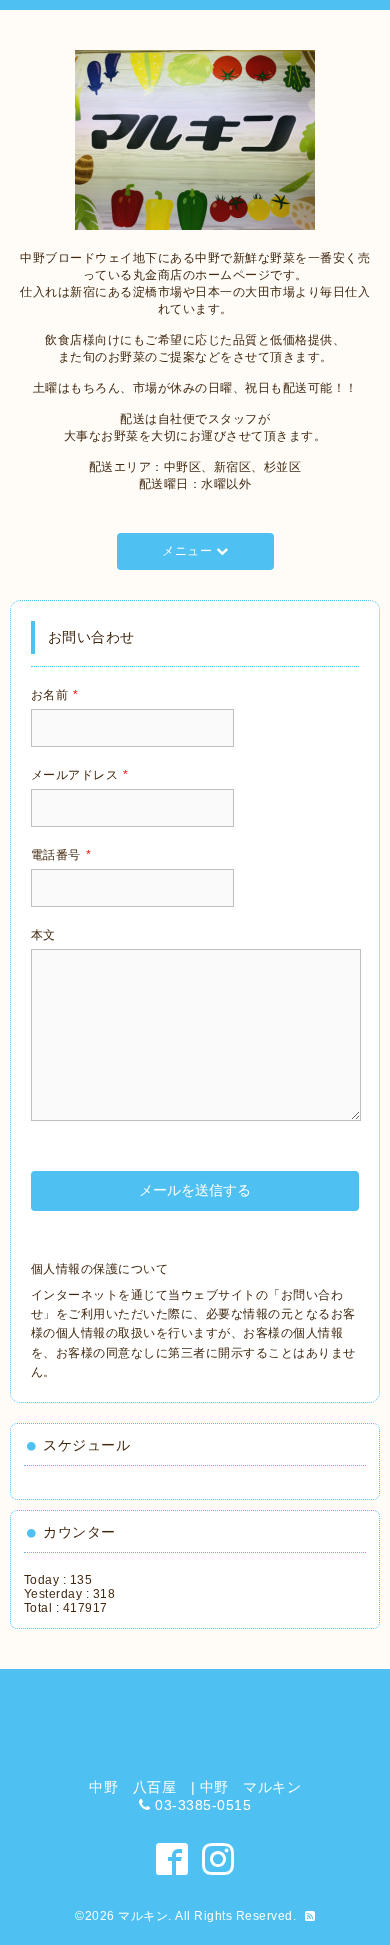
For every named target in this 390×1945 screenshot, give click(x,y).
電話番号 (61, 855)
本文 (43, 935)
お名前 (55, 695)
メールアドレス (80, 775)
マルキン (143, 1916)
